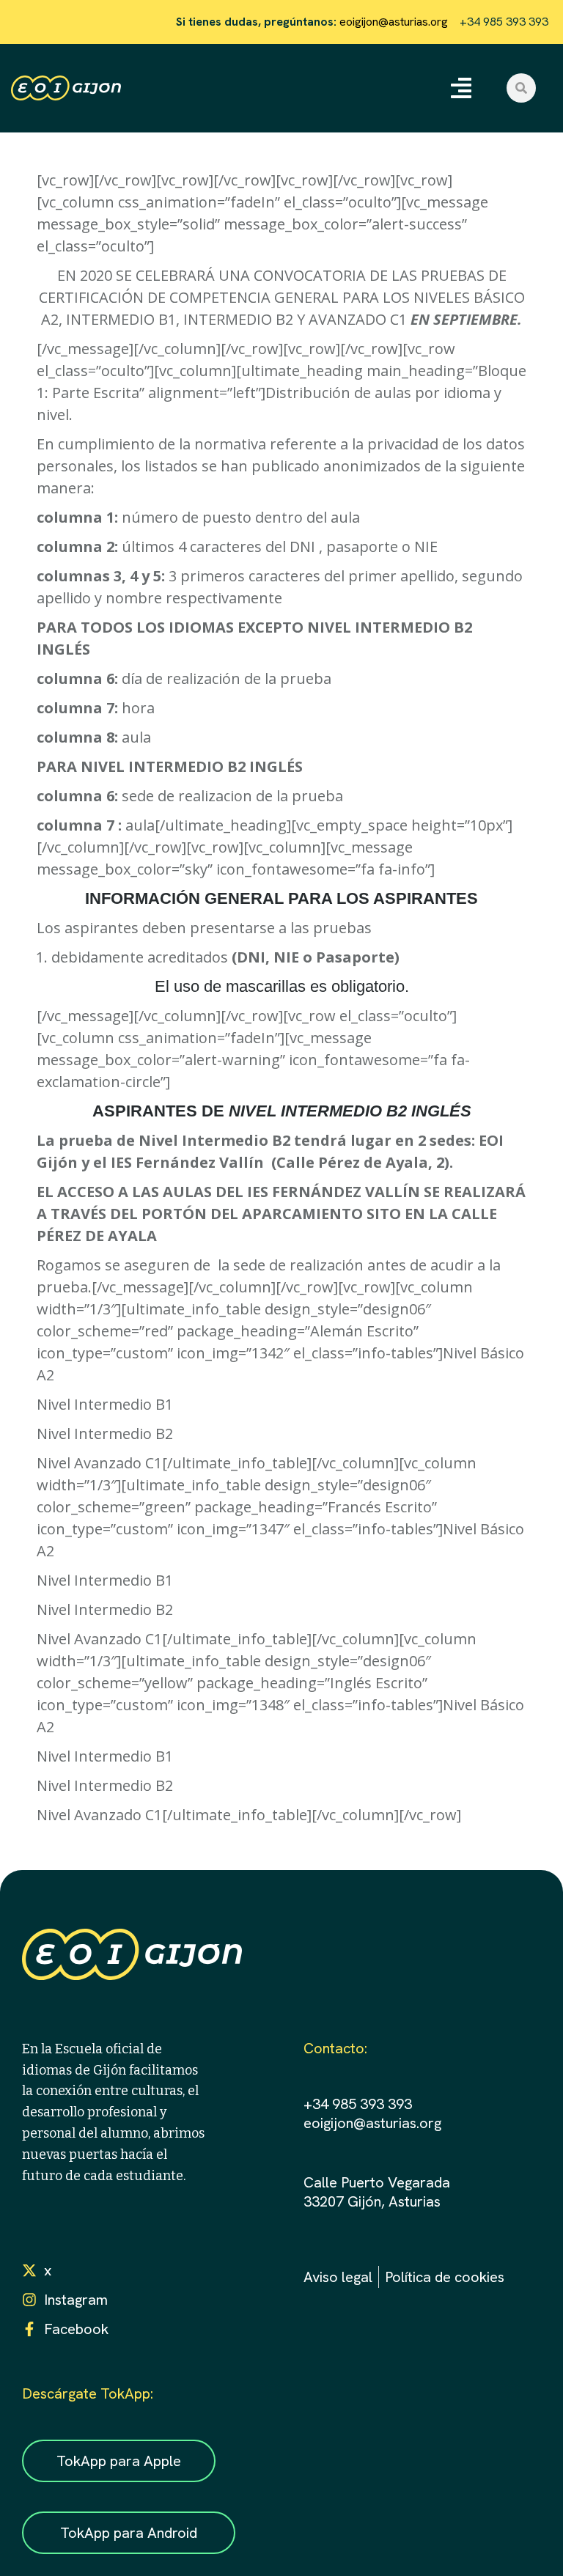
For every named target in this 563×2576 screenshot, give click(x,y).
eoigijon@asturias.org (392, 22)
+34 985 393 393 (358, 2104)
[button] (461, 88)
